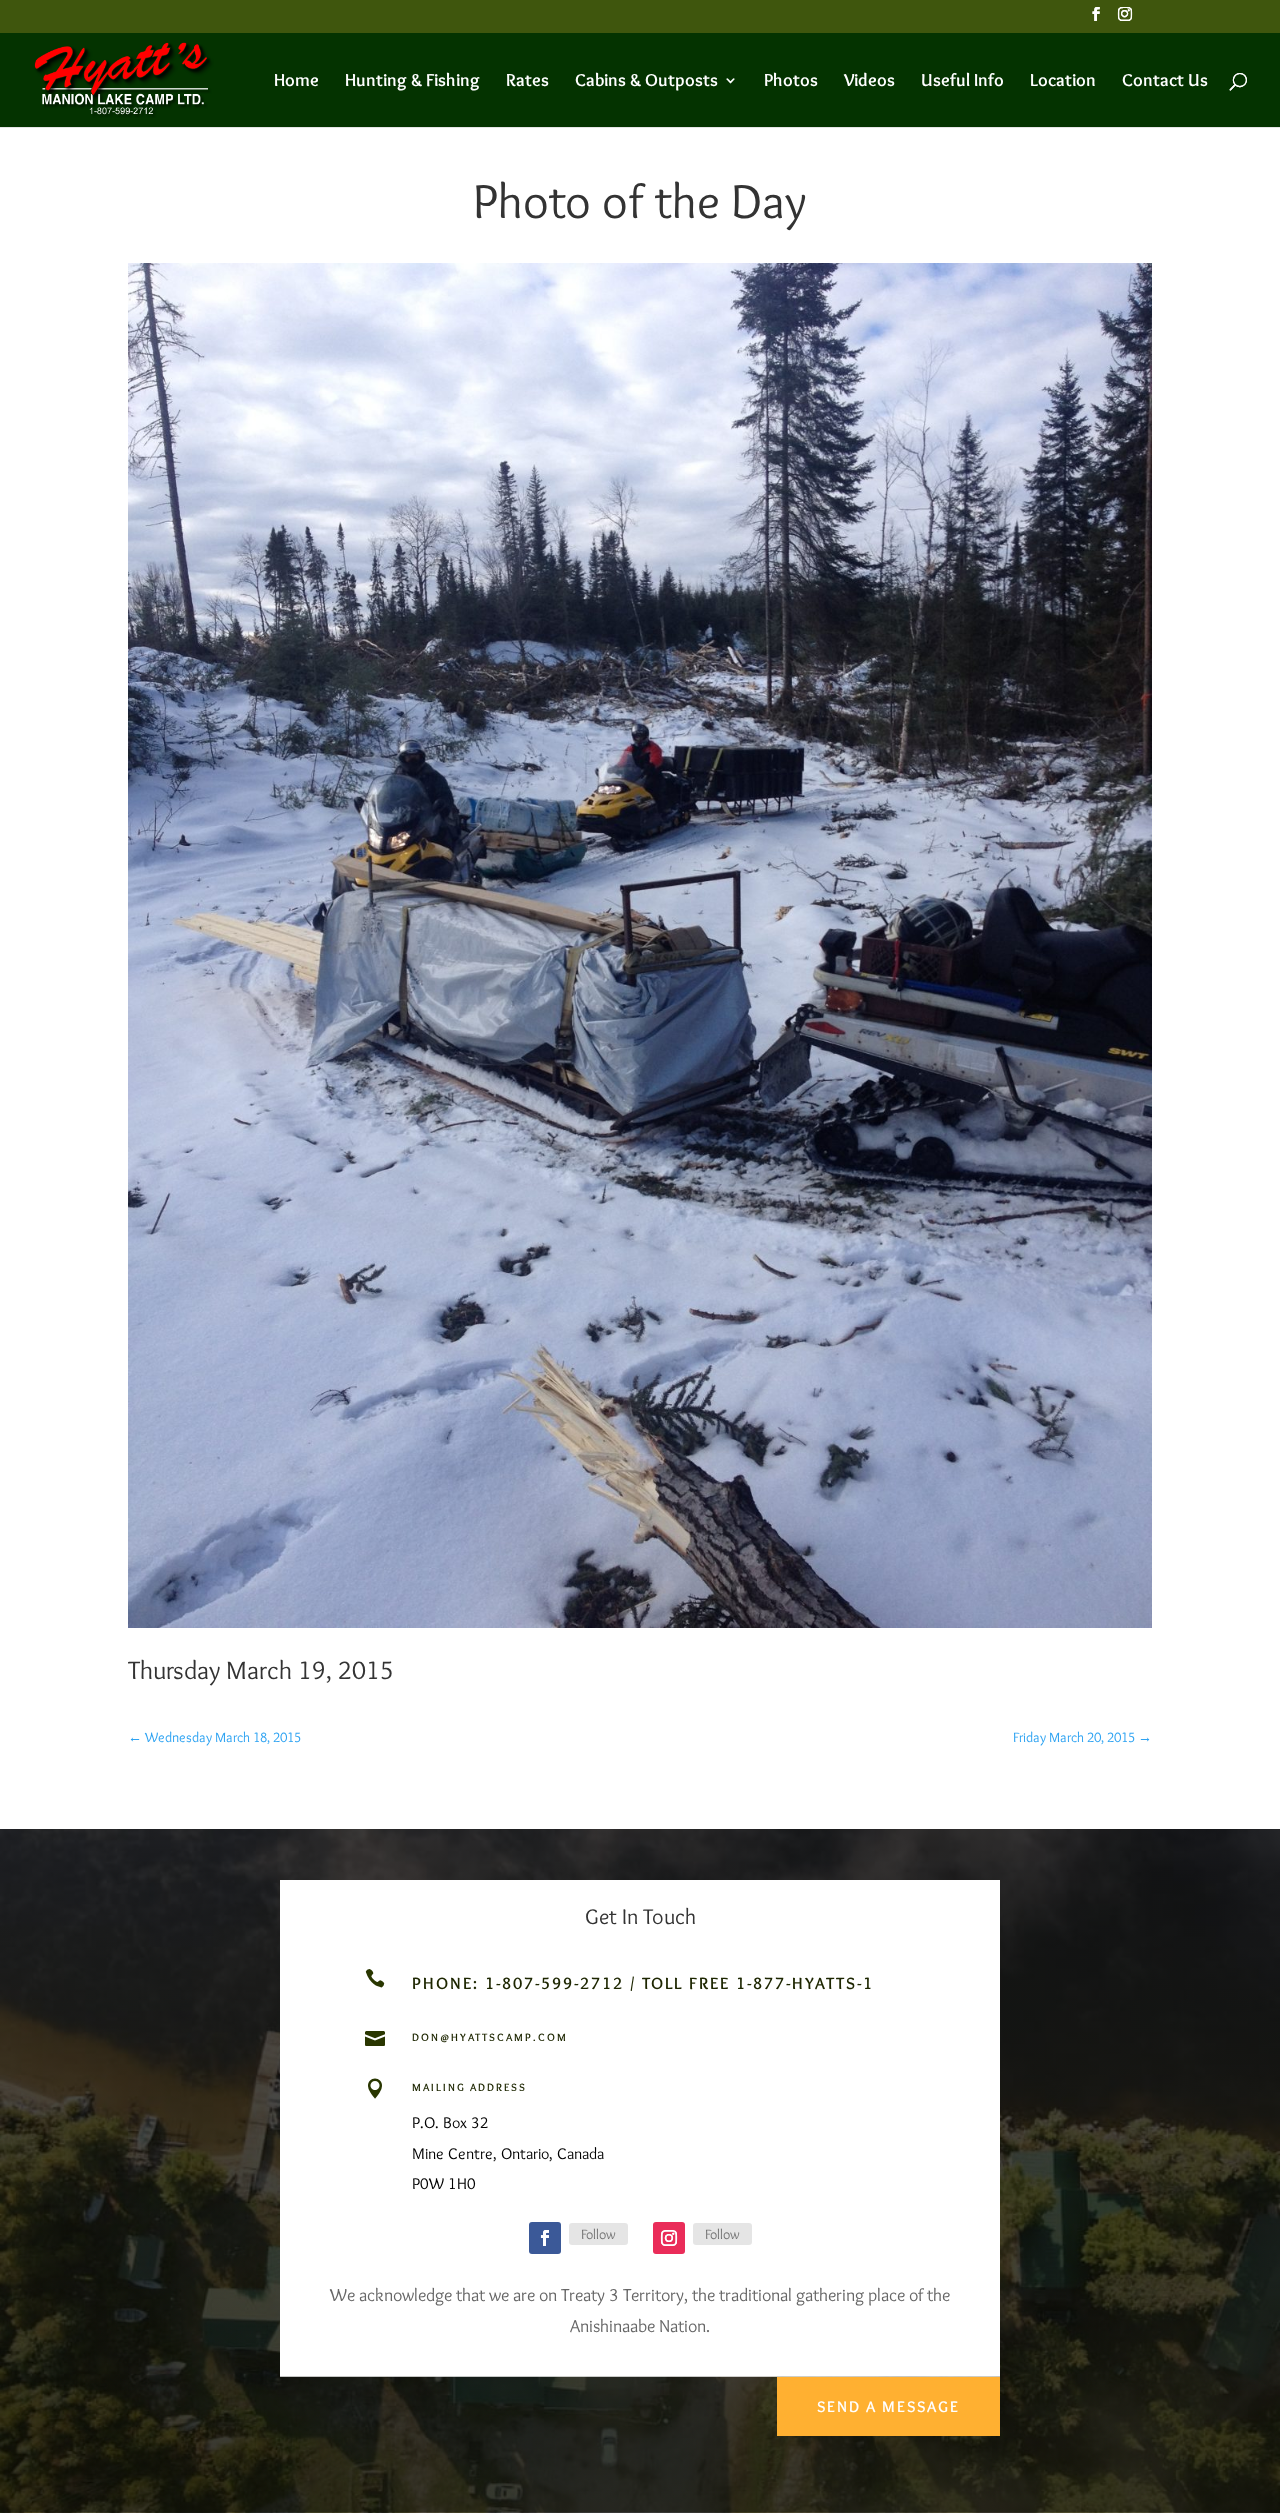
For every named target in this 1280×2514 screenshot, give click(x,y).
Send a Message (888, 2406)
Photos (791, 82)
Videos (869, 82)
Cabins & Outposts (646, 82)
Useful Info (962, 82)
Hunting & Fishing (412, 82)
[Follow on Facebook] (545, 2238)
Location (1063, 82)
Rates (527, 82)
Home (296, 82)
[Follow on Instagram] (669, 2238)
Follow (598, 2234)
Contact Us (1165, 82)
